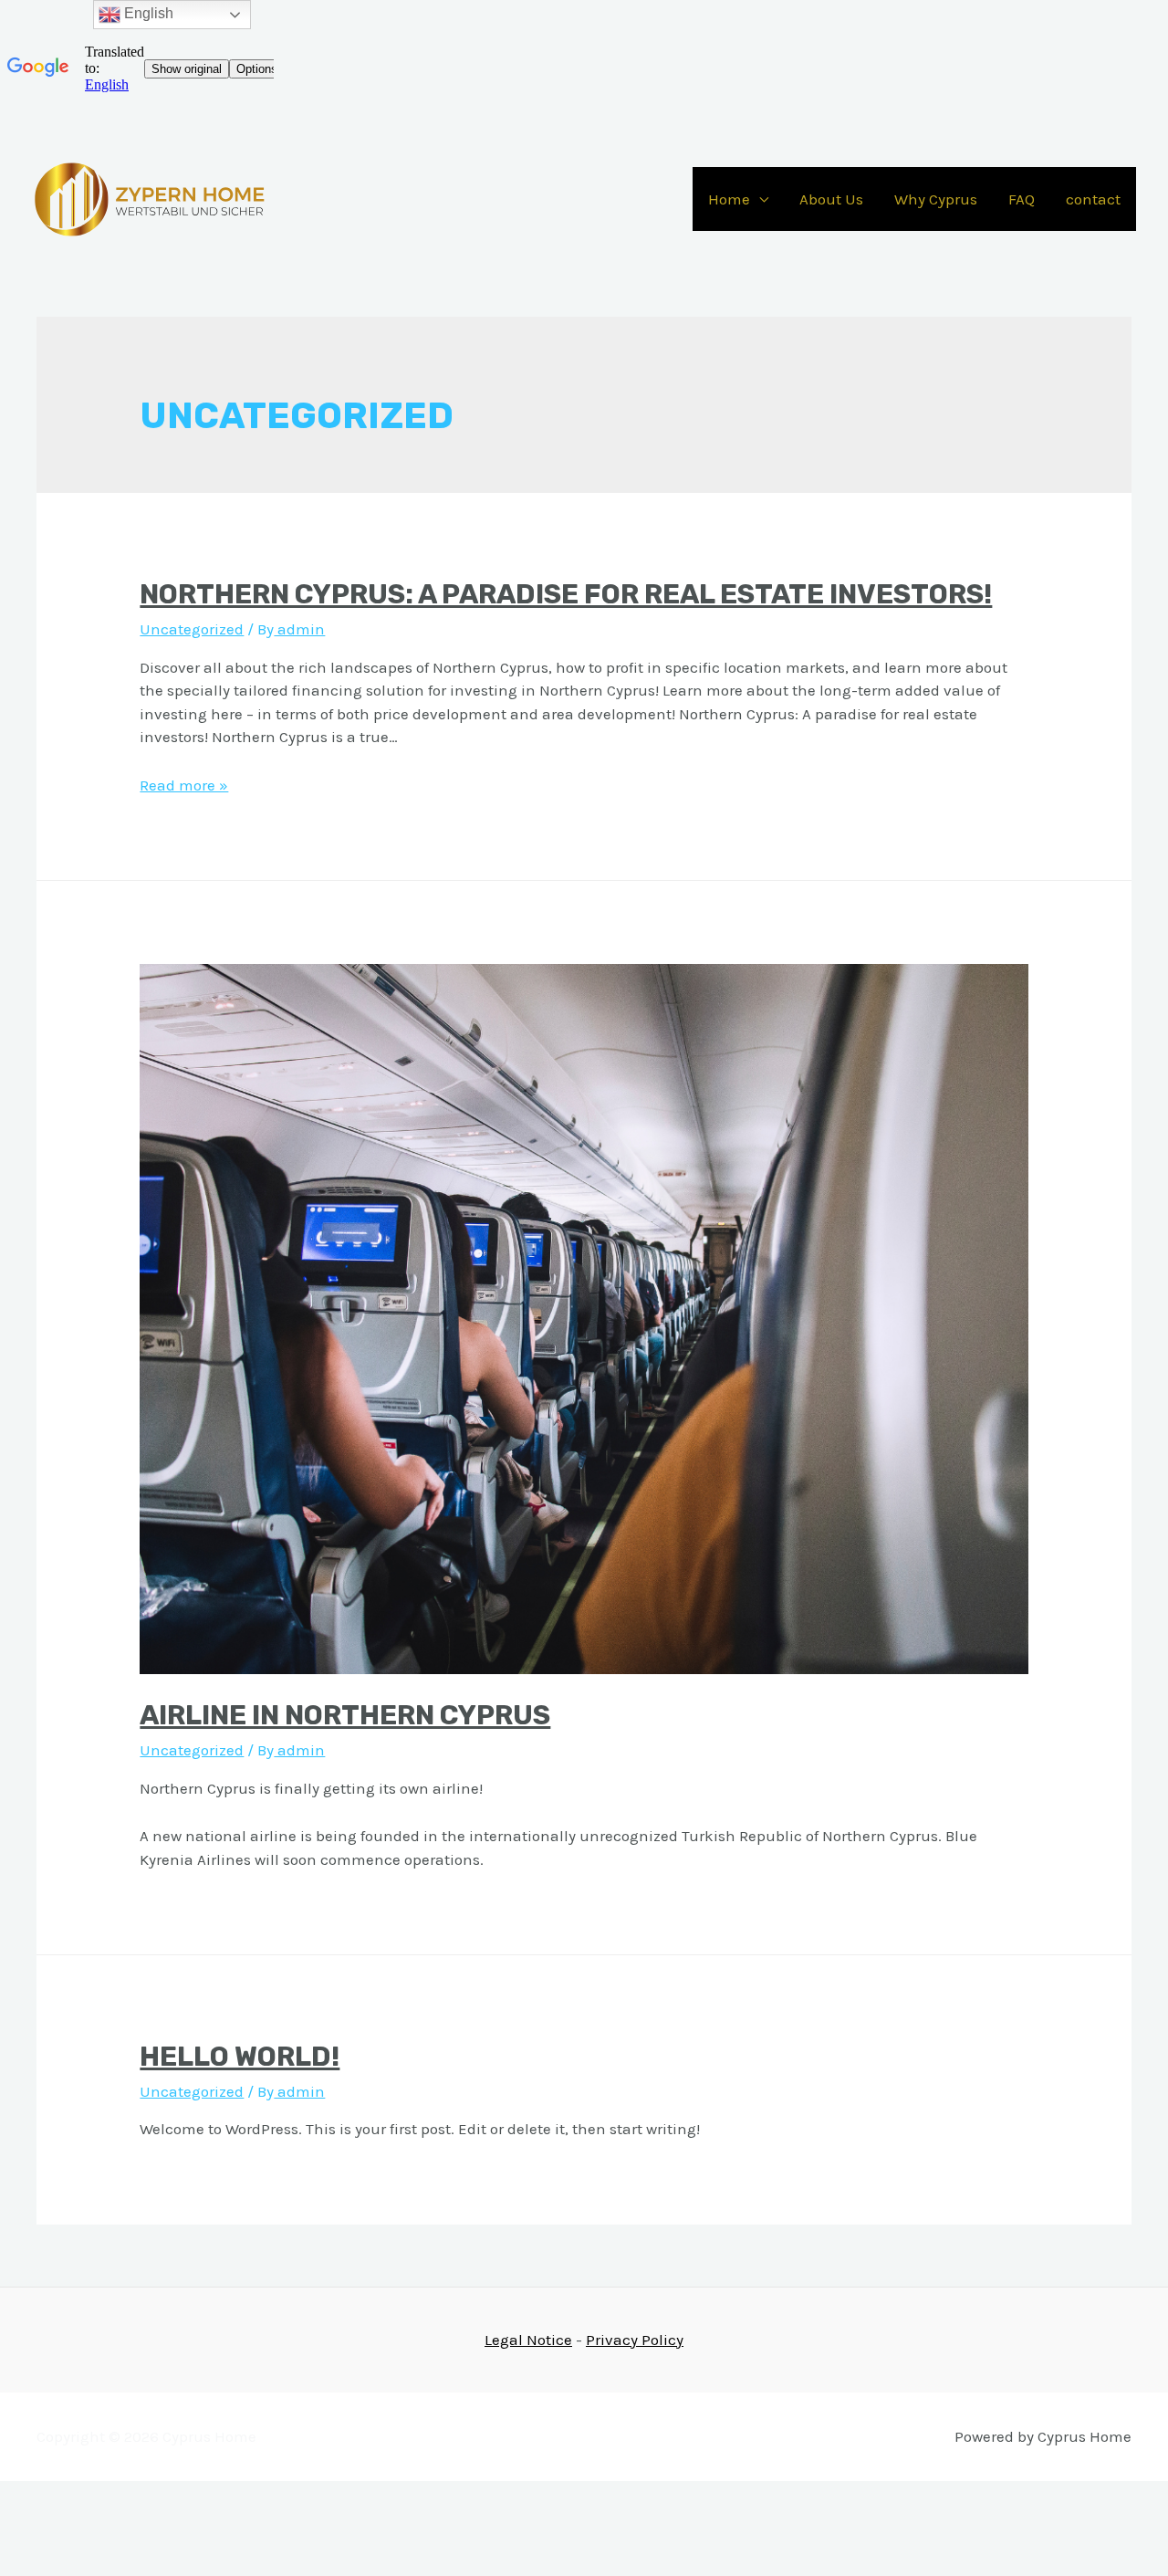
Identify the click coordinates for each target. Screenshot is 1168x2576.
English (147, 13)
